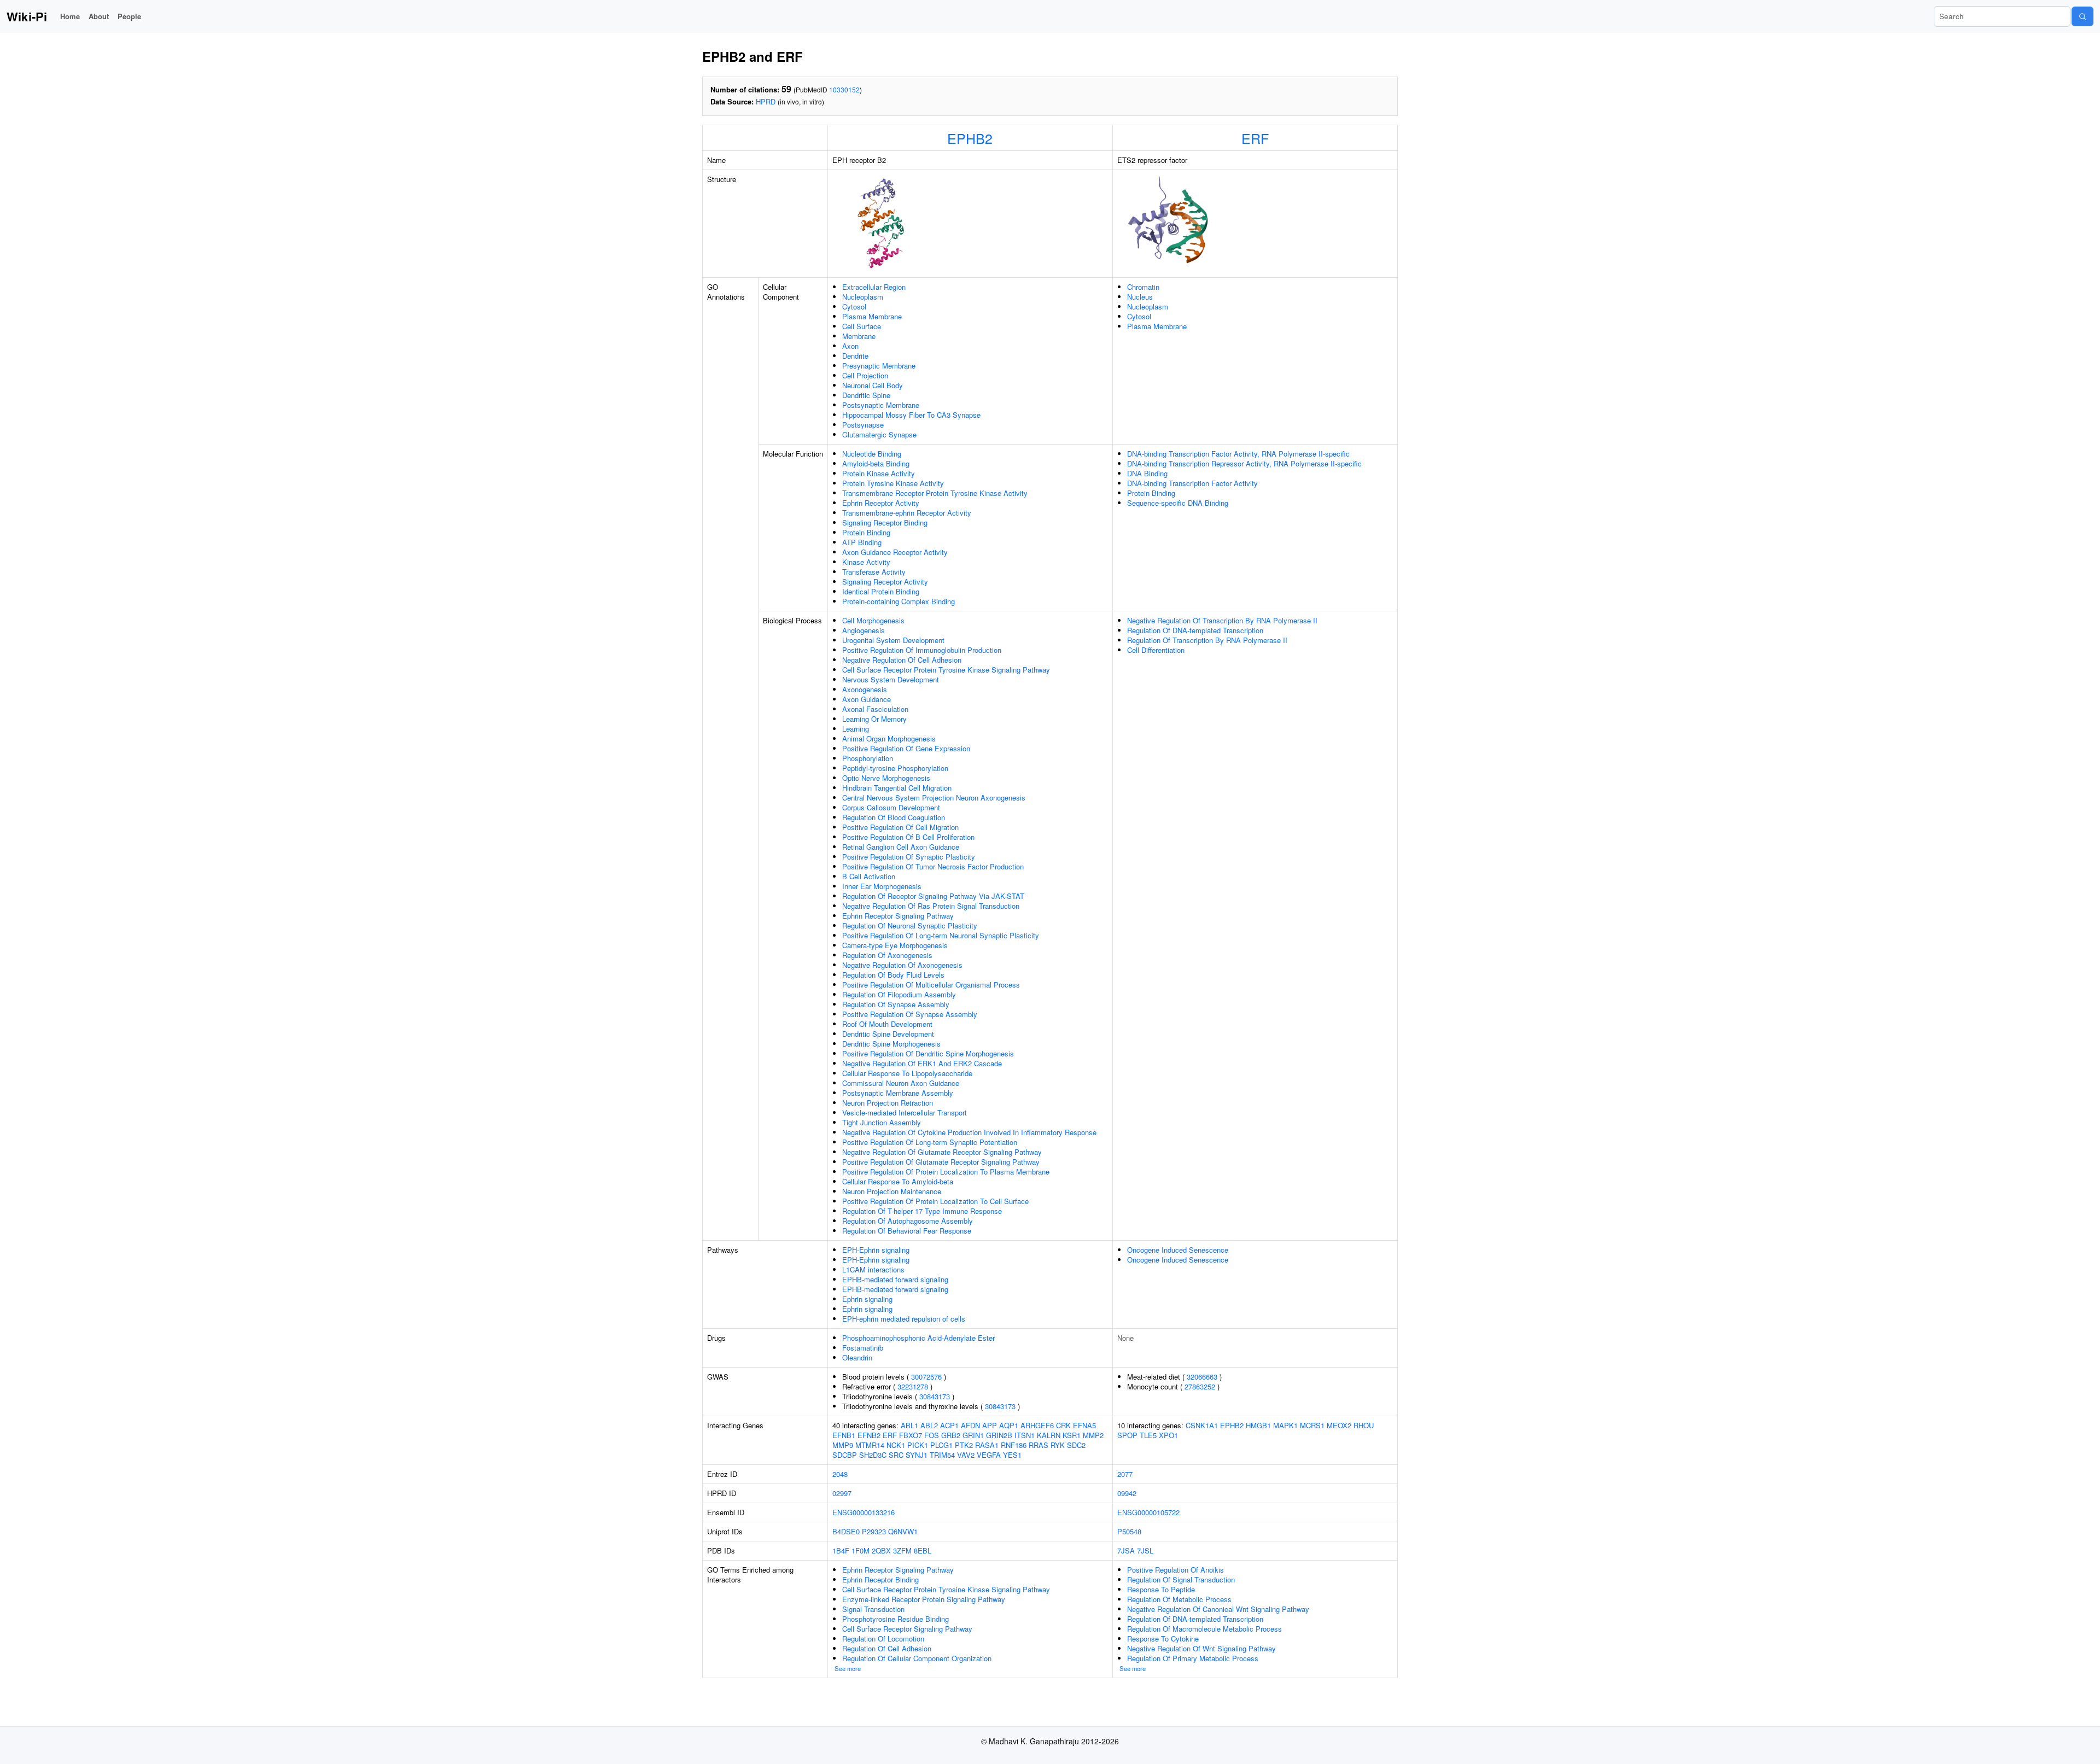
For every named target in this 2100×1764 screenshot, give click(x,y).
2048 (840, 1474)
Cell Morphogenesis (873, 620)
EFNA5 (1084, 1425)
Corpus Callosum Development (891, 807)
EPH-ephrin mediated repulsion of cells (904, 1319)
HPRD (766, 101)
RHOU (1364, 1425)
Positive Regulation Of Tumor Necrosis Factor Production (933, 866)
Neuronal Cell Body (873, 385)
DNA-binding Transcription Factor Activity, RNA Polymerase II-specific (1238, 454)
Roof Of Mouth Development (887, 1024)
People (129, 16)
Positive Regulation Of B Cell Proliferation (908, 837)
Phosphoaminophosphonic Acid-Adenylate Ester (918, 1338)
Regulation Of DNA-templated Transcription (1195, 630)
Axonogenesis (865, 689)
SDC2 (1076, 1445)
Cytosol (854, 306)
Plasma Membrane (872, 316)
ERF (1255, 138)
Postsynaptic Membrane (881, 405)
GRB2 (951, 1435)
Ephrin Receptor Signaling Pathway (898, 916)
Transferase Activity (874, 572)
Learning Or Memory (874, 719)
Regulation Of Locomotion (883, 1639)
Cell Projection (865, 375)
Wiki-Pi (27, 16)
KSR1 (1072, 1435)
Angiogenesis (864, 630)
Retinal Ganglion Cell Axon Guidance (901, 847)
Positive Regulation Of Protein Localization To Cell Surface (935, 1201)
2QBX (881, 1550)
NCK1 (896, 1445)
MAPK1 (1285, 1425)
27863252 (1200, 1386)
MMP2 (1093, 1435)
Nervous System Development (891, 679)
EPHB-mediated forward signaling (895, 1279)
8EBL (923, 1550)
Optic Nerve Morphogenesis (886, 778)
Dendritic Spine (866, 395)
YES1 (1012, 1455)
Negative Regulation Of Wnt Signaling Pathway (1201, 1648)
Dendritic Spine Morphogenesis (891, 1044)
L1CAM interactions (873, 1269)
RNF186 (1014, 1445)
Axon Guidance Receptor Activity (895, 552)
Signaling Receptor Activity (885, 582)
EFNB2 (869, 1435)
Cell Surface (862, 326)
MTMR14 (870, 1445)
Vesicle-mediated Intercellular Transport (905, 1112)
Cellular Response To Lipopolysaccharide (907, 1073)
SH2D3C (873, 1455)
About (99, 16)
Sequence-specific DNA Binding (1178, 503)
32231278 (913, 1386)
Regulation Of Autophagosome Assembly (908, 1221)
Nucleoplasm (863, 297)
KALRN (1049, 1435)
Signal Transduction (873, 1609)
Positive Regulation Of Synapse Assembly (910, 1014)
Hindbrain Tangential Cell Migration (897, 788)
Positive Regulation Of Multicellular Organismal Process (931, 985)
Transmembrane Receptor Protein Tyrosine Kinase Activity (935, 493)
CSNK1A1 (1202, 1425)
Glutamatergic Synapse (879, 434)
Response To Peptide (1161, 1589)
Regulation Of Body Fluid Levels (893, 975)
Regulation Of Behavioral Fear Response (907, 1231)
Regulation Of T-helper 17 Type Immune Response (922, 1211)
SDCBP (845, 1455)
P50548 (1129, 1531)
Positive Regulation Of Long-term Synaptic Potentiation (930, 1142)
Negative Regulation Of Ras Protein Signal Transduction (931, 906)
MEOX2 (1339, 1425)
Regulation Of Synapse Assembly (896, 1004)
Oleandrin (857, 1357)
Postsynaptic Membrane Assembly (898, 1093)
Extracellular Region (874, 287)
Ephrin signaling (867, 1299)
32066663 (1202, 1377)
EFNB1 (844, 1435)
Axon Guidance (867, 699)
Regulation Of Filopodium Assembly (899, 994)
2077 (1125, 1474)
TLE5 (1148, 1435)
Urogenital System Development (893, 640)
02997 (842, 1493)
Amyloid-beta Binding (876, 463)
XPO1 (1168, 1435)
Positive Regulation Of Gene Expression (906, 748)
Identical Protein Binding (881, 591)
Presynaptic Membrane (879, 366)
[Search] (2082, 16)
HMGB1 (1258, 1425)
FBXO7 (911, 1435)
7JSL (1145, 1550)
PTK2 (964, 1445)
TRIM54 (942, 1455)
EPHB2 (970, 138)
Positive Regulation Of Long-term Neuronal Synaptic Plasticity (941, 935)
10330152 (844, 89)
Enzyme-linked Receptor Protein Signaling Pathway (924, 1599)
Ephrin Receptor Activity (881, 503)
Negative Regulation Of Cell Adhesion (902, 660)
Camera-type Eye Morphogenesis (895, 945)
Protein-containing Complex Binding (899, 601)
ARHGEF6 (1037, 1425)
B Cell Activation (869, 876)
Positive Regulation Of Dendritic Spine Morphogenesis (928, 1053)
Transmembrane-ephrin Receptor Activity (907, 513)
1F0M (861, 1550)
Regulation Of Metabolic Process (1179, 1599)
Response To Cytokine (1163, 1639)
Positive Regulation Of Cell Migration (900, 827)
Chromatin (1143, 287)
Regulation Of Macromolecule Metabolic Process (1204, 1629)
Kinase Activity (866, 562)
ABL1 (909, 1425)
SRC (896, 1455)
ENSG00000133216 (864, 1512)
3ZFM (902, 1550)
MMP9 (843, 1445)
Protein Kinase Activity (879, 473)
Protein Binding (866, 532)
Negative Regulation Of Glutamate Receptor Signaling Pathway (942, 1152)
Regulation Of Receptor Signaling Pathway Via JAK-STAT (933, 896)
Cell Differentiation (1156, 650)
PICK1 (918, 1445)
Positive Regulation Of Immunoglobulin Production (922, 650)
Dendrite (855, 356)
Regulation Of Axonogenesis (887, 955)
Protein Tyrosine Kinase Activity (893, 483)
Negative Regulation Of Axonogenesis (902, 965)
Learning (856, 729)
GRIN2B (999, 1435)
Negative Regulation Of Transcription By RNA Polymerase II (1222, 620)
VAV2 (966, 1455)
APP (990, 1425)
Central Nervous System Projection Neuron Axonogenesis (934, 798)
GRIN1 (973, 1435)
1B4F (841, 1550)
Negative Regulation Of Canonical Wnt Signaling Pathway (1218, 1609)
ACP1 (949, 1425)
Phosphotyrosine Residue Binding (896, 1619)
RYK (1058, 1445)
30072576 (926, 1377)
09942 (1127, 1493)
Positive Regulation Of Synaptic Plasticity (909, 857)
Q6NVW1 (903, 1531)
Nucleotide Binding (872, 454)
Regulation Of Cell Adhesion (887, 1648)
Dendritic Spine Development (888, 1034)
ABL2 (929, 1425)
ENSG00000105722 (1148, 1512)
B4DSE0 (846, 1531)
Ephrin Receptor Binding (880, 1579)
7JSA (1126, 1550)
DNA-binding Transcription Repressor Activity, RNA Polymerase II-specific (1244, 463)
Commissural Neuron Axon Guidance (901, 1083)
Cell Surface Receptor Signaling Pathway (907, 1629)
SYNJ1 (917, 1455)
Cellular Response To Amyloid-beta (898, 1181)
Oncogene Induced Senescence (1178, 1250)
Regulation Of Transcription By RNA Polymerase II (1207, 640)
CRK (1063, 1425)
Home (70, 16)
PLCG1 (941, 1445)
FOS (932, 1435)
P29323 (874, 1531)
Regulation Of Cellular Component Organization (917, 1658)
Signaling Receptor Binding (885, 522)
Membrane (859, 336)
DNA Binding (1147, 473)
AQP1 (1009, 1425)
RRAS (1039, 1445)
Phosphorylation (868, 758)
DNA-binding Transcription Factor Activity (1192, 483)
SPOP (1127, 1435)
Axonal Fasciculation (875, 709)
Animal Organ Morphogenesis (889, 738)
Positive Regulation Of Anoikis (1176, 1570)
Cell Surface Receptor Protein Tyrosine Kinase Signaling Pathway (946, 670)
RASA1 (987, 1445)
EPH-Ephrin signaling (876, 1250)
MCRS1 (1312, 1425)
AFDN (970, 1425)
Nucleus (1140, 297)
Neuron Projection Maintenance (892, 1191)
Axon (850, 346)
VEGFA (989, 1455)
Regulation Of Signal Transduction (1181, 1579)
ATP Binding (862, 542)
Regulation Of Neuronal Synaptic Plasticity (910, 925)
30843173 (935, 1396)
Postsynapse (863, 425)
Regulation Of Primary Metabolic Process (1193, 1658)
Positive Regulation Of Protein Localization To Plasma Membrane (946, 1172)
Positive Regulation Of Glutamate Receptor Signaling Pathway (941, 1162)
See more (848, 1668)
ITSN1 (1025, 1435)
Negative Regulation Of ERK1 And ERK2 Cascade (922, 1063)
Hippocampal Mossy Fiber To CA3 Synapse (911, 415)
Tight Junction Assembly (882, 1122)
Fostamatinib (863, 1348)
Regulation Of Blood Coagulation (894, 817)
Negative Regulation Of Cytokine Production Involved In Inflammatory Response (969, 1132)
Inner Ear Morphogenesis (882, 886)
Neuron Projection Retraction (888, 1103)
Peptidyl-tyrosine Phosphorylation (895, 768)
